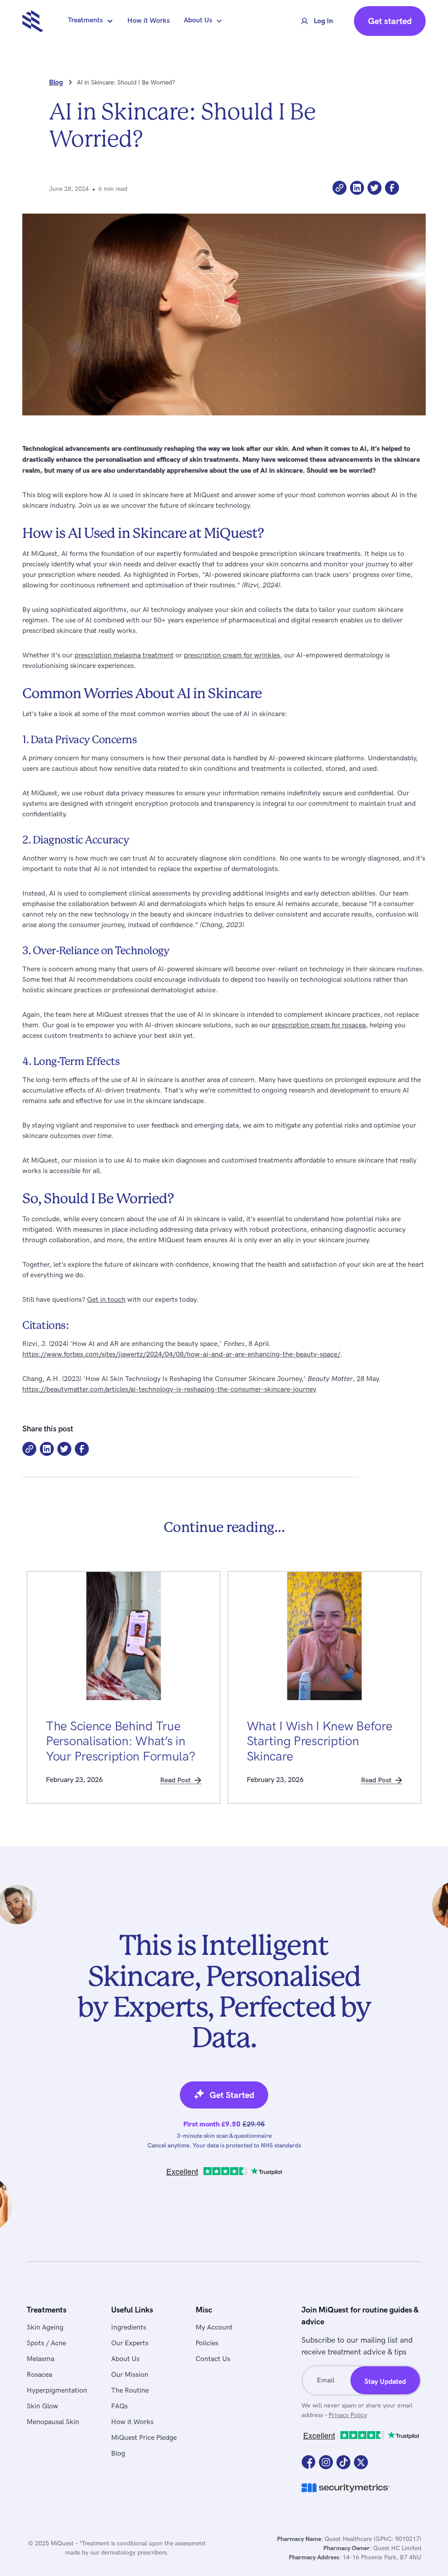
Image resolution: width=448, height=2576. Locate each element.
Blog (118, 2454)
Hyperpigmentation (57, 2391)
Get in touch (106, 1300)
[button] (91, 21)
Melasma (40, 2359)
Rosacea (39, 2375)
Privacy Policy (348, 2415)
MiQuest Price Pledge (144, 2438)
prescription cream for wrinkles (232, 655)
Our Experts (130, 2343)
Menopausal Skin (53, 2422)
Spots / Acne (46, 2343)
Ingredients (129, 2328)
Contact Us (213, 2359)
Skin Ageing (45, 2328)
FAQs (119, 2406)
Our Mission (130, 2375)
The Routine (130, 2391)
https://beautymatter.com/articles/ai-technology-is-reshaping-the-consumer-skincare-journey (169, 1390)
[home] (33, 21)
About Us (125, 2359)
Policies (207, 2343)
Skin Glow (42, 2406)
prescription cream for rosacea (319, 1025)
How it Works (149, 21)
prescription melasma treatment (124, 655)
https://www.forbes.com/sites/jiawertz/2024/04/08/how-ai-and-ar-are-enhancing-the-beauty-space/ (181, 1355)
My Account (214, 2328)
